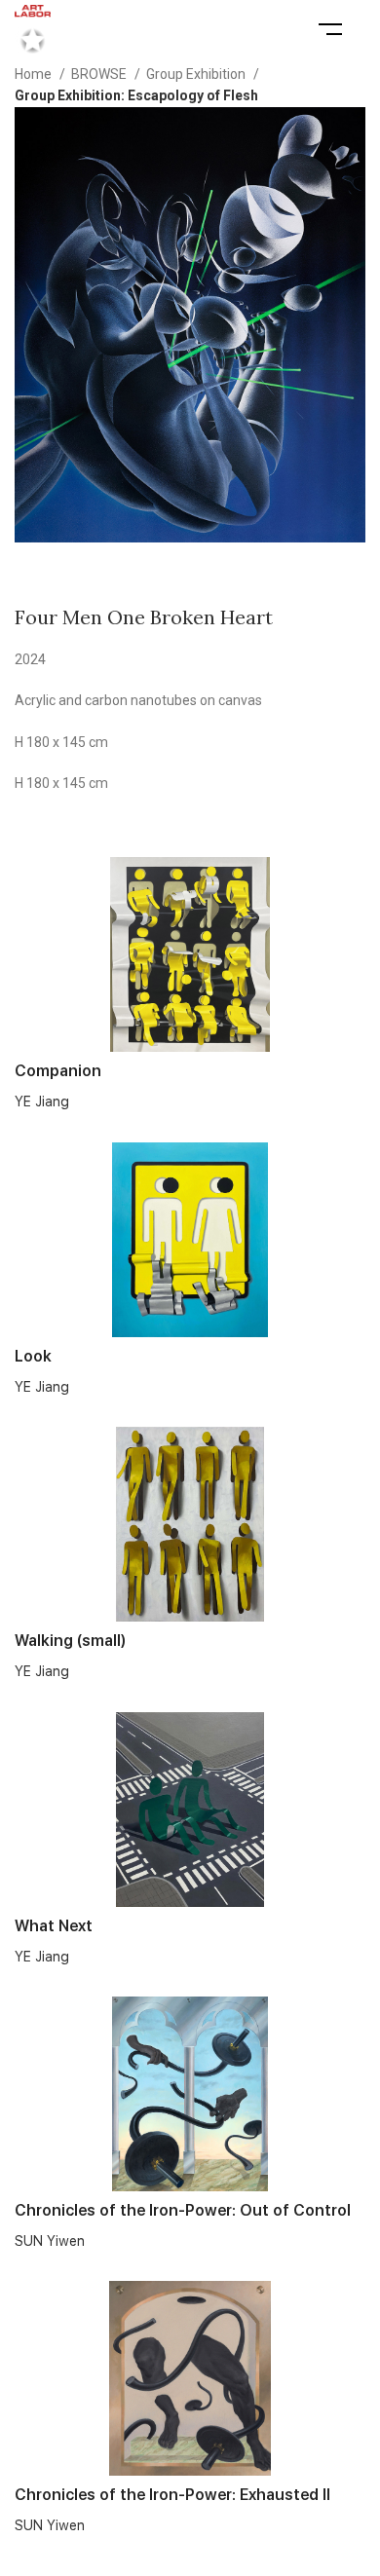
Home (35, 74)
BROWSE (100, 74)
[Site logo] (33, 28)
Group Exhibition (197, 74)
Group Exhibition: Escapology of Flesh (136, 95)
